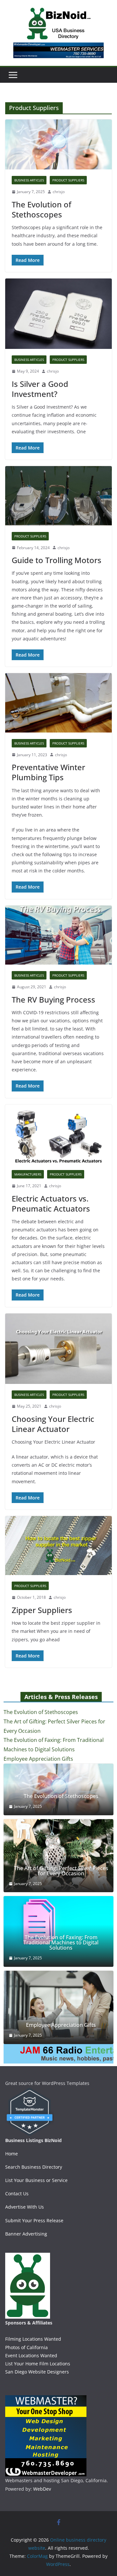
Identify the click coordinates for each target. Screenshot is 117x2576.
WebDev (42, 2489)
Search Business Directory (34, 2167)
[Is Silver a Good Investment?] (58, 314)
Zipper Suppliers (42, 1610)
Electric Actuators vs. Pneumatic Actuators (51, 1203)
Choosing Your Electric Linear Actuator (53, 1424)
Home (12, 2154)
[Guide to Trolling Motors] (58, 496)
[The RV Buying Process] (58, 935)
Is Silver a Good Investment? (40, 389)
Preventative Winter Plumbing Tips (48, 772)
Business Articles (29, 180)
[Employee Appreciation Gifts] (58, 2007)
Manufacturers (28, 1174)
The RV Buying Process (53, 999)
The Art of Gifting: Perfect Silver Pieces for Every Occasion (61, 1871)
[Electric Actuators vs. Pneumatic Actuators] (58, 1134)
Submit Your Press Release (34, 2220)
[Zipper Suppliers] (58, 1546)
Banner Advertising (26, 2234)
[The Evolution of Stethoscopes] (58, 144)
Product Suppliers (68, 180)
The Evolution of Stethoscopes (41, 209)
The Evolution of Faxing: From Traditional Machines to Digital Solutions (61, 1942)
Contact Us (17, 2194)
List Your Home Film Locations (38, 2364)
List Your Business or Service (36, 2180)
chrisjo (59, 192)
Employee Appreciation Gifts (38, 1759)
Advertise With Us (25, 2207)
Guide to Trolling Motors (57, 560)
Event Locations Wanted (31, 2355)
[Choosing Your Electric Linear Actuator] (58, 1349)
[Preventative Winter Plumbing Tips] (58, 703)
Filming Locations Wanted (33, 2339)
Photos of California (26, 2347)
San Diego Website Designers (37, 2372)
